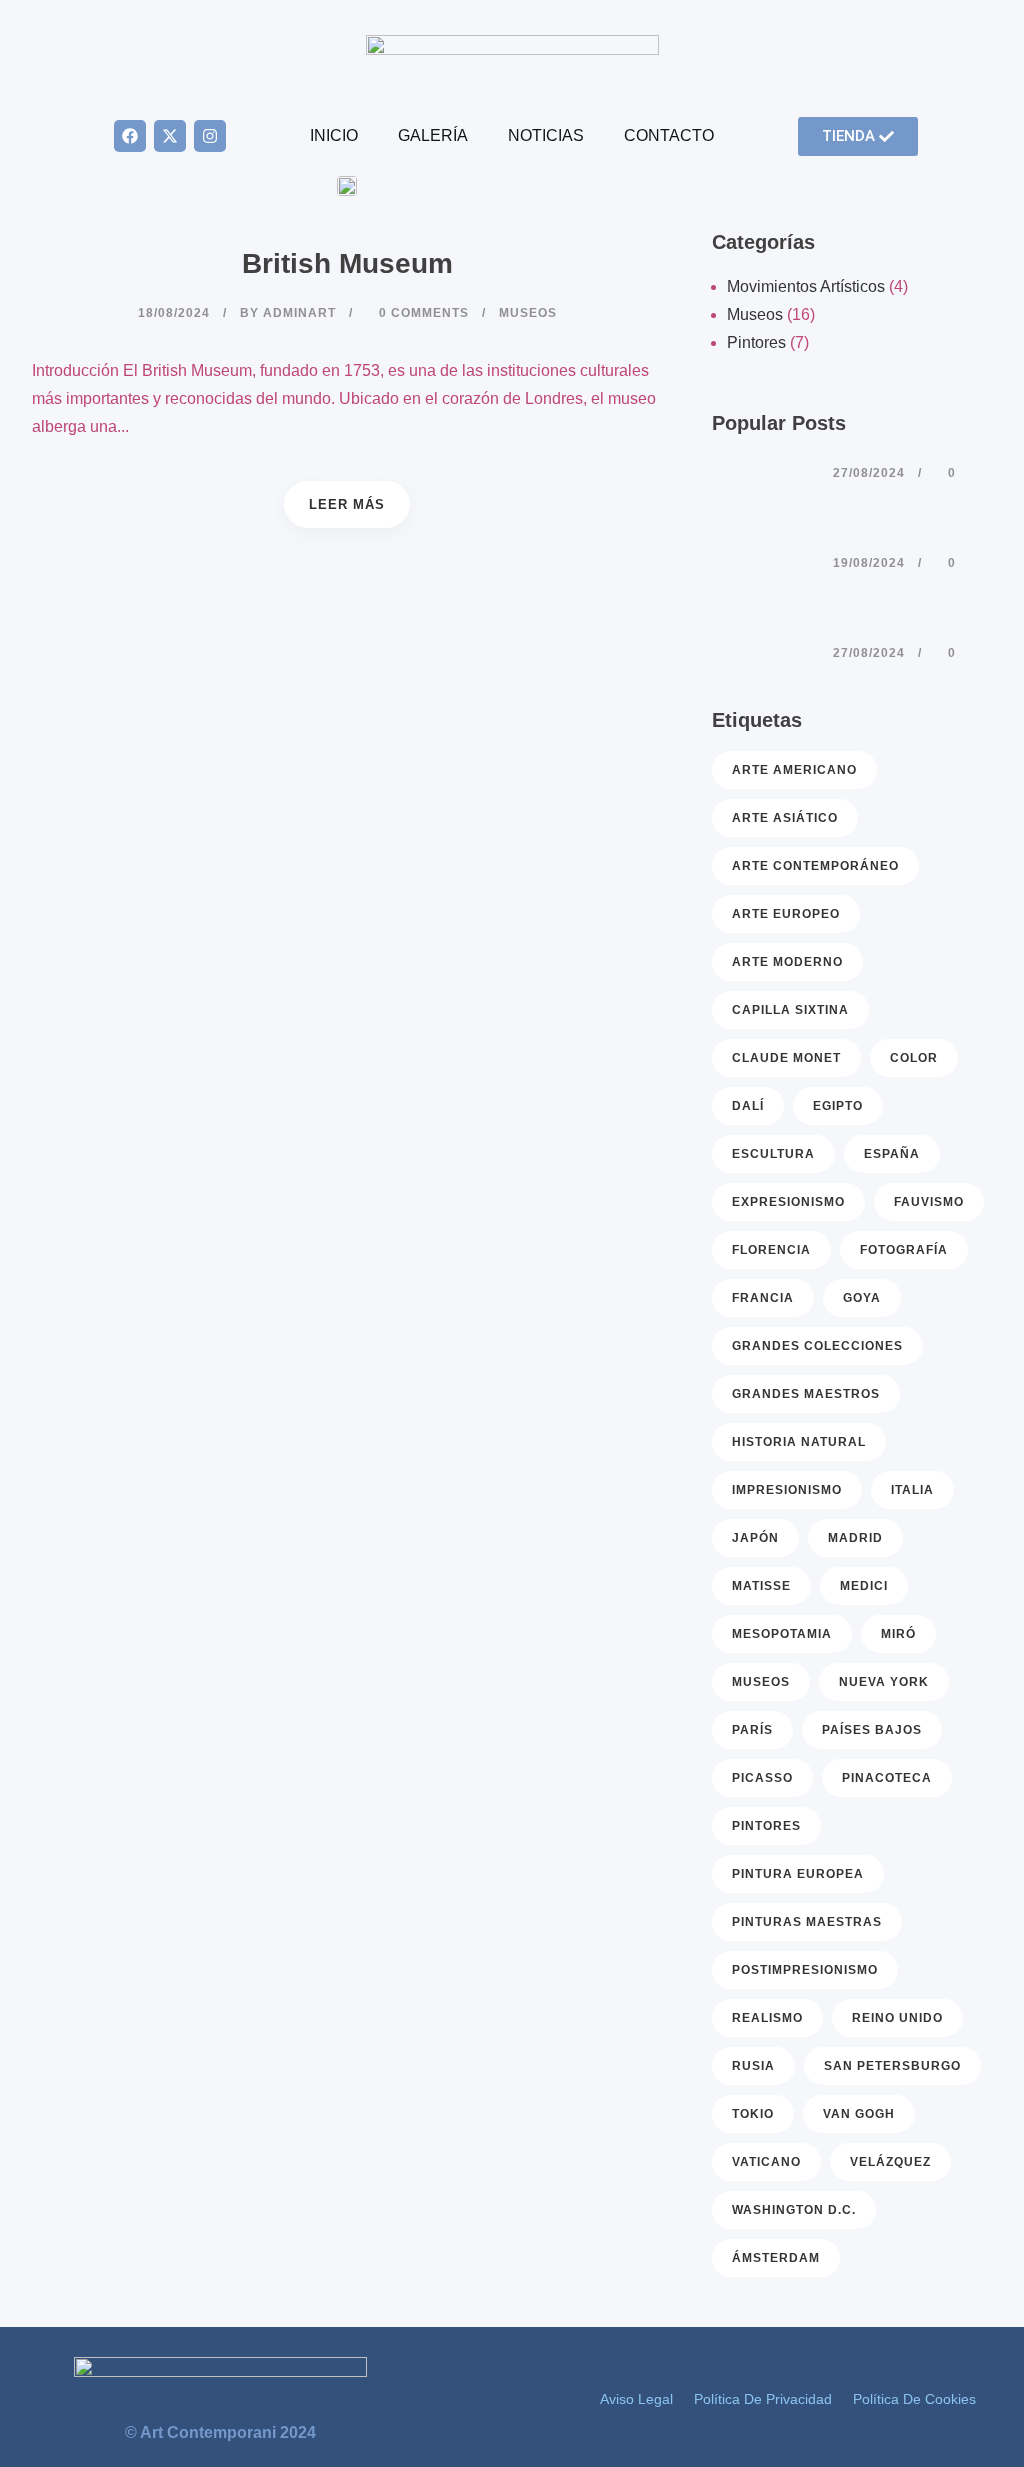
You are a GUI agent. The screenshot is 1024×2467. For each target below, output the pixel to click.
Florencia (771, 1250)
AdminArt (299, 313)
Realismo (767, 2018)
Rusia (753, 2066)
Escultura (773, 1154)
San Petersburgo (892, 2066)
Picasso (762, 1778)
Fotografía (904, 1250)
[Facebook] (130, 136)
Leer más (347, 504)
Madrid (855, 1538)
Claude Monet (786, 1058)
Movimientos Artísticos (806, 286)
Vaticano (766, 2162)
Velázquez (890, 2162)
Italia (912, 1490)
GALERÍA (433, 135)
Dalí (748, 1106)
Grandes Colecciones (817, 1346)
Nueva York (884, 1682)
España (892, 1154)
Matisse (761, 1586)
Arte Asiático (785, 818)
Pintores (756, 342)
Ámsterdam (776, 2258)
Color (914, 1058)
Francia (763, 1298)
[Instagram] (210, 136)
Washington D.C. (794, 2210)
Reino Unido (897, 2018)
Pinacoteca (887, 1778)
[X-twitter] (170, 136)
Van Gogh (859, 2114)
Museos (755, 314)
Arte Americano (794, 770)
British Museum (347, 263)
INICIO (334, 135)
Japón (755, 1538)
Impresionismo (787, 1490)
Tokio (753, 2114)
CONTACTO (669, 135)
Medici (864, 1586)
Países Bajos (872, 1730)
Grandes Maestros (806, 1394)
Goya (862, 1298)
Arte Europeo (786, 914)
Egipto (838, 1106)
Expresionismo (788, 1202)
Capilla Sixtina (790, 1010)
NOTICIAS (546, 135)
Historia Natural (799, 1442)
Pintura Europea (798, 1874)
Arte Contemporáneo (815, 866)
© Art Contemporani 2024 (220, 2432)
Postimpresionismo (805, 1970)
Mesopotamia (782, 1634)
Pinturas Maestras (807, 1922)
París (752, 1730)
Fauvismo (929, 1202)
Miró (898, 1634)
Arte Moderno (787, 962)
